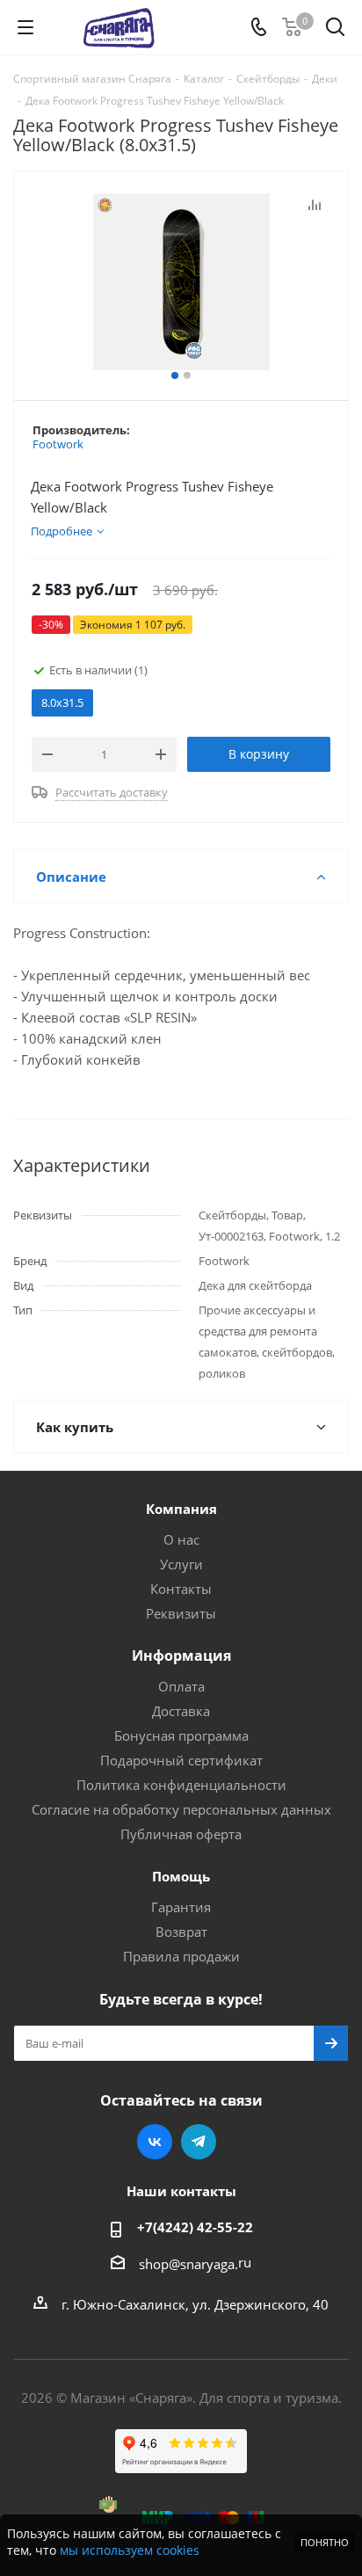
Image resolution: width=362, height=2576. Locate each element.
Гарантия (181, 1907)
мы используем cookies (130, 2550)
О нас (181, 1539)
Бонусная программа (181, 1736)
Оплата (181, 1686)
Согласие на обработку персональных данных (181, 1809)
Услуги (181, 1564)
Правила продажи (181, 1956)
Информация (181, 1655)
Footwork (58, 444)
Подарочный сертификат (181, 1760)
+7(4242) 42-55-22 (195, 2227)
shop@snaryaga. (188, 2264)
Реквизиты (181, 1613)
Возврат (181, 1932)
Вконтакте (155, 2142)
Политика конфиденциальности (181, 1785)
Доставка (181, 1711)
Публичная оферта (181, 1834)
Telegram (199, 2142)
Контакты (181, 1589)
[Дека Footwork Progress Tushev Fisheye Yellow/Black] (181, 282)
